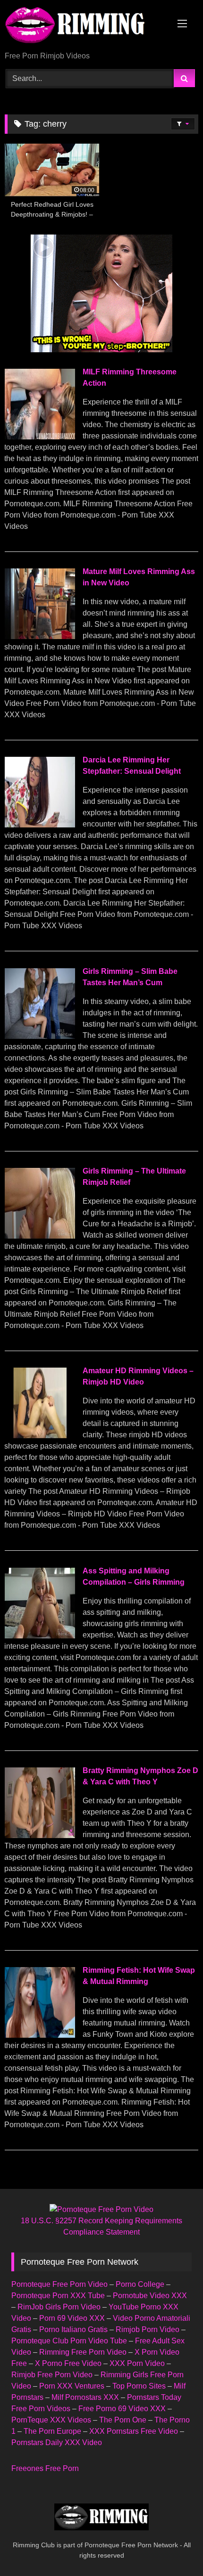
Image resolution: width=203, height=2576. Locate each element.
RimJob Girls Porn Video (59, 2307)
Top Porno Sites (139, 2386)
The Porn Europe (52, 2431)
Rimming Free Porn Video (83, 2352)
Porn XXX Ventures (72, 2386)
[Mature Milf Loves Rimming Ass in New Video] (40, 636)
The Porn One (123, 2420)
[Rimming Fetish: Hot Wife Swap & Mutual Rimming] (40, 2035)
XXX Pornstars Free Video (134, 2431)
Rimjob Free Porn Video (52, 2375)
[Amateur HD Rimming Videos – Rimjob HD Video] (40, 1436)
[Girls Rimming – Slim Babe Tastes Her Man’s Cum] (40, 1036)
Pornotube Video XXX (150, 2296)
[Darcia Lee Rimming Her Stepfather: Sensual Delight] (40, 825)
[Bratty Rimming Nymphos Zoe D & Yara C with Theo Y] (40, 1835)
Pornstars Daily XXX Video (57, 2442)
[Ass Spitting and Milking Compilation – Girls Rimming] (40, 1636)
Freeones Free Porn (45, 2468)
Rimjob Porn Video (148, 2329)
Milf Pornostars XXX (85, 2397)
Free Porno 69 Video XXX (122, 2409)
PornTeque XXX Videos (51, 2420)
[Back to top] (174, 2548)
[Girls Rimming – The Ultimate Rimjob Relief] (40, 1236)
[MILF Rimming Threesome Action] (40, 437)
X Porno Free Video (68, 2363)
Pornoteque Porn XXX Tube (58, 2296)
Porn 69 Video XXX (72, 2318)
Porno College (140, 2284)
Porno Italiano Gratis (73, 2329)
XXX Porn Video (137, 2363)
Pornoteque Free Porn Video (59, 2284)
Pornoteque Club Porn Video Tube (69, 2341)
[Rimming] (83, 26)
